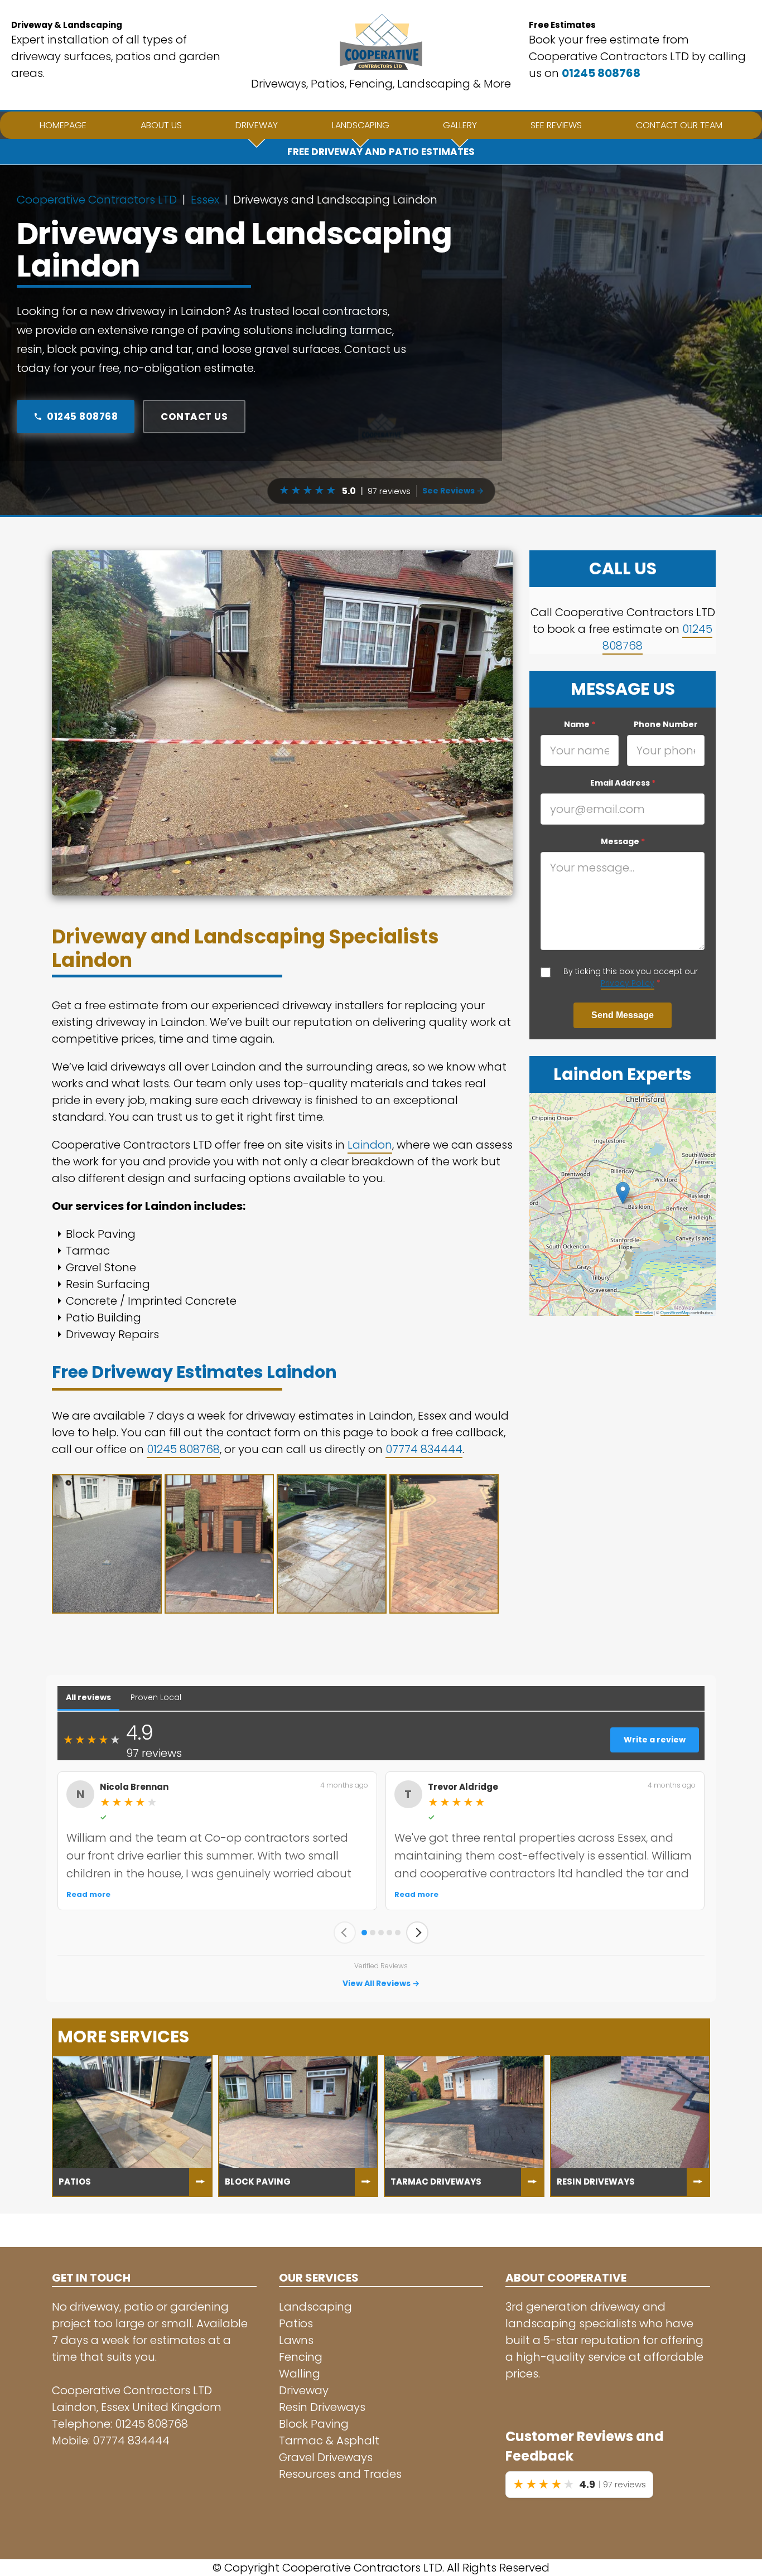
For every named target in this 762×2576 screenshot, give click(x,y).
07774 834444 (424, 1449)
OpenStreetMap (675, 1312)
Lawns (296, 2340)
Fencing (301, 2357)
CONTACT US (194, 417)
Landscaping (315, 2307)
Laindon (370, 1145)
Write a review (655, 1740)
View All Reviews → (381, 1983)
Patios (296, 2323)
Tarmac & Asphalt (329, 2441)
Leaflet (646, 1312)
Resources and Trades (340, 2474)
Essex (205, 200)
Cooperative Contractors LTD (97, 200)
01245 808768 (601, 73)
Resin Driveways (322, 2407)
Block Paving (314, 2424)
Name (580, 724)
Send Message (623, 1015)
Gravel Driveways (326, 2457)
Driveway (304, 2390)
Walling (300, 2374)
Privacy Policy (628, 983)
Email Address (623, 783)
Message (623, 841)
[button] (623, 1193)
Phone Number (666, 724)
